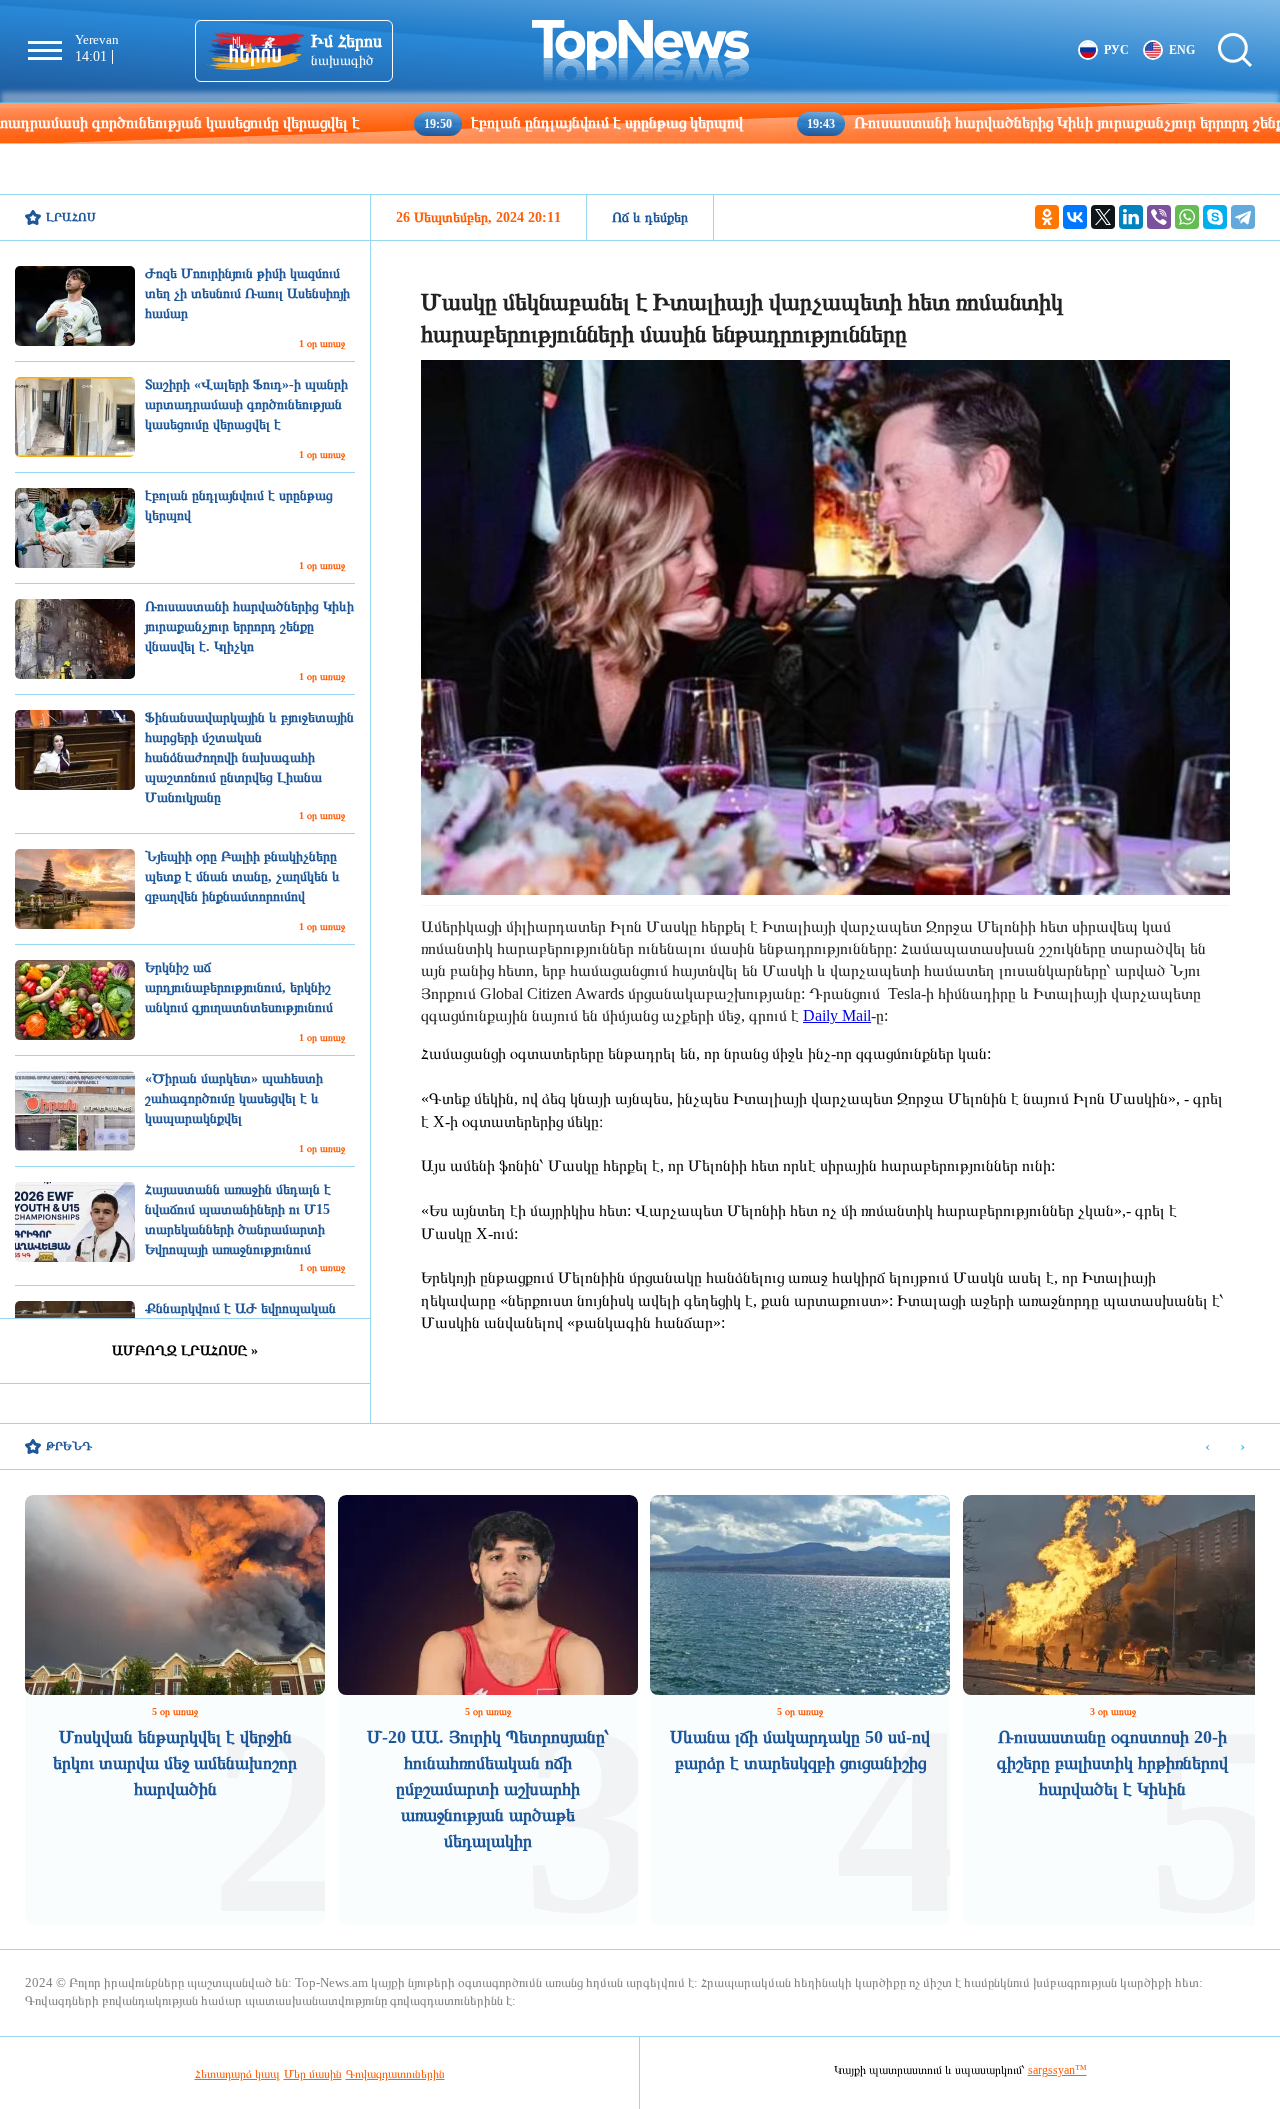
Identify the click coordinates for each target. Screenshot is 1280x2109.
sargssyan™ (1057, 2070)
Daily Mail (837, 1015)
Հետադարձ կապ (237, 2074)
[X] (1103, 217)
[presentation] (1207, 1447)
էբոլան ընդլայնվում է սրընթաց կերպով (487, 122)
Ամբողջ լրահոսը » (185, 1350)
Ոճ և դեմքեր (650, 217)
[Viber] (1159, 217)
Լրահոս (71, 217)
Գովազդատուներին (395, 2074)
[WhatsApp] (1187, 217)
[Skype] (1215, 217)
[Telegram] (1243, 217)
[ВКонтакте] (1075, 217)
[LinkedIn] (1131, 217)
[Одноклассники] (1047, 217)
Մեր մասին (313, 2074)
